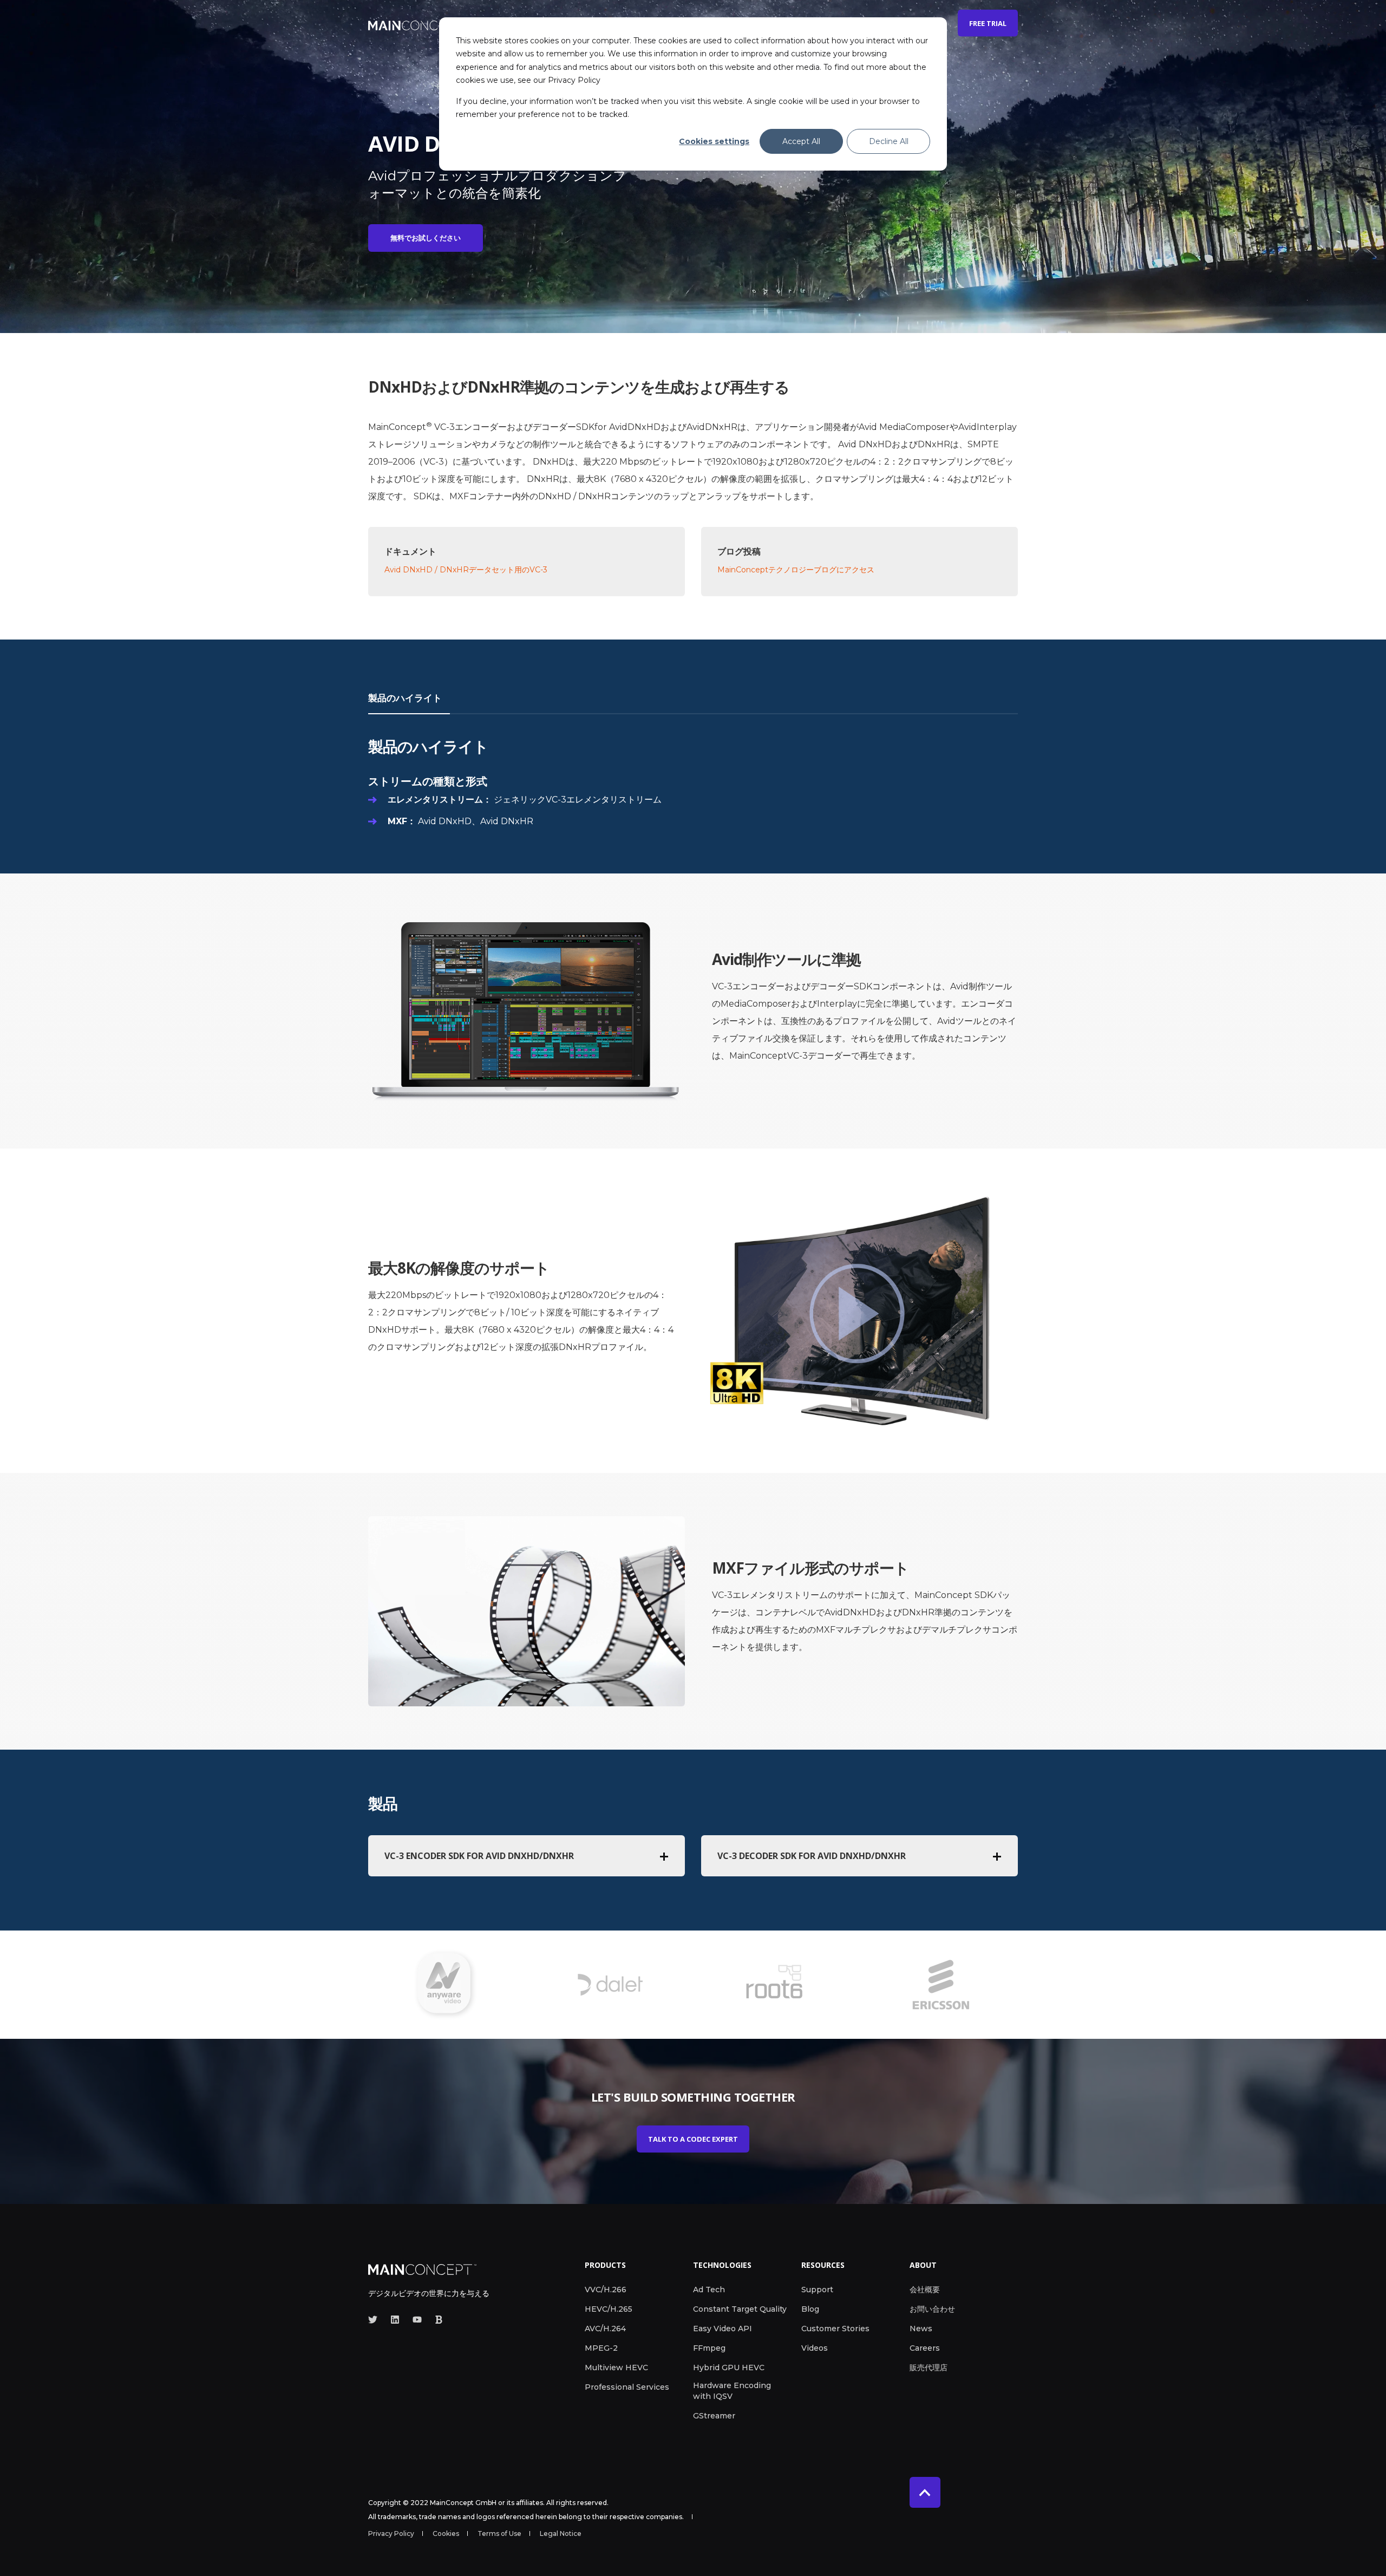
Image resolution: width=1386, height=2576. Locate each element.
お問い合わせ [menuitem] (932, 2309)
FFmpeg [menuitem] (709, 2348)
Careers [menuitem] (925, 2348)
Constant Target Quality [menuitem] (740, 2309)
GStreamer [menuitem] (714, 2416)
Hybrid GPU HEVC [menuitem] (729, 2368)
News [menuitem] (921, 2329)
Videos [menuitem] (815, 2348)
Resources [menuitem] (823, 2266)
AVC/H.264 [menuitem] (605, 2329)
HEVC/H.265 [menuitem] (609, 2309)
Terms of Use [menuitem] (499, 2534)
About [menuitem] (923, 2266)
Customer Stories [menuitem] (835, 2329)
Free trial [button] (988, 23)
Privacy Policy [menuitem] (391, 2534)
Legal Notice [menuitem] (561, 2534)
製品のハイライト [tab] (405, 698)
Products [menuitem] (605, 2266)
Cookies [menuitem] (446, 2534)
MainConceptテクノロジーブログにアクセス (796, 570)
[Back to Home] (417, 23)
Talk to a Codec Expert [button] (693, 2139)
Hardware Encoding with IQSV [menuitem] (732, 2391)
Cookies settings (714, 141)
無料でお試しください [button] (426, 238)
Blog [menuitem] (810, 2309)
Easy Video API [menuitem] (723, 2329)
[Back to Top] (925, 2492)
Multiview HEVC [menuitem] (616, 2368)
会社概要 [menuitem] (925, 2290)
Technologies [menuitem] (722, 2266)
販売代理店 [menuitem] (929, 2368)
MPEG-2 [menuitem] (601, 2348)
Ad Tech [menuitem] (709, 2290)
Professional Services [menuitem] (627, 2387)
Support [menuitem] (817, 2290)
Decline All (889, 141)
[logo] (422, 2268)
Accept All (801, 141)
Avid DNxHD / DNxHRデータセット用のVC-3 (466, 570)
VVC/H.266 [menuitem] (606, 2290)
